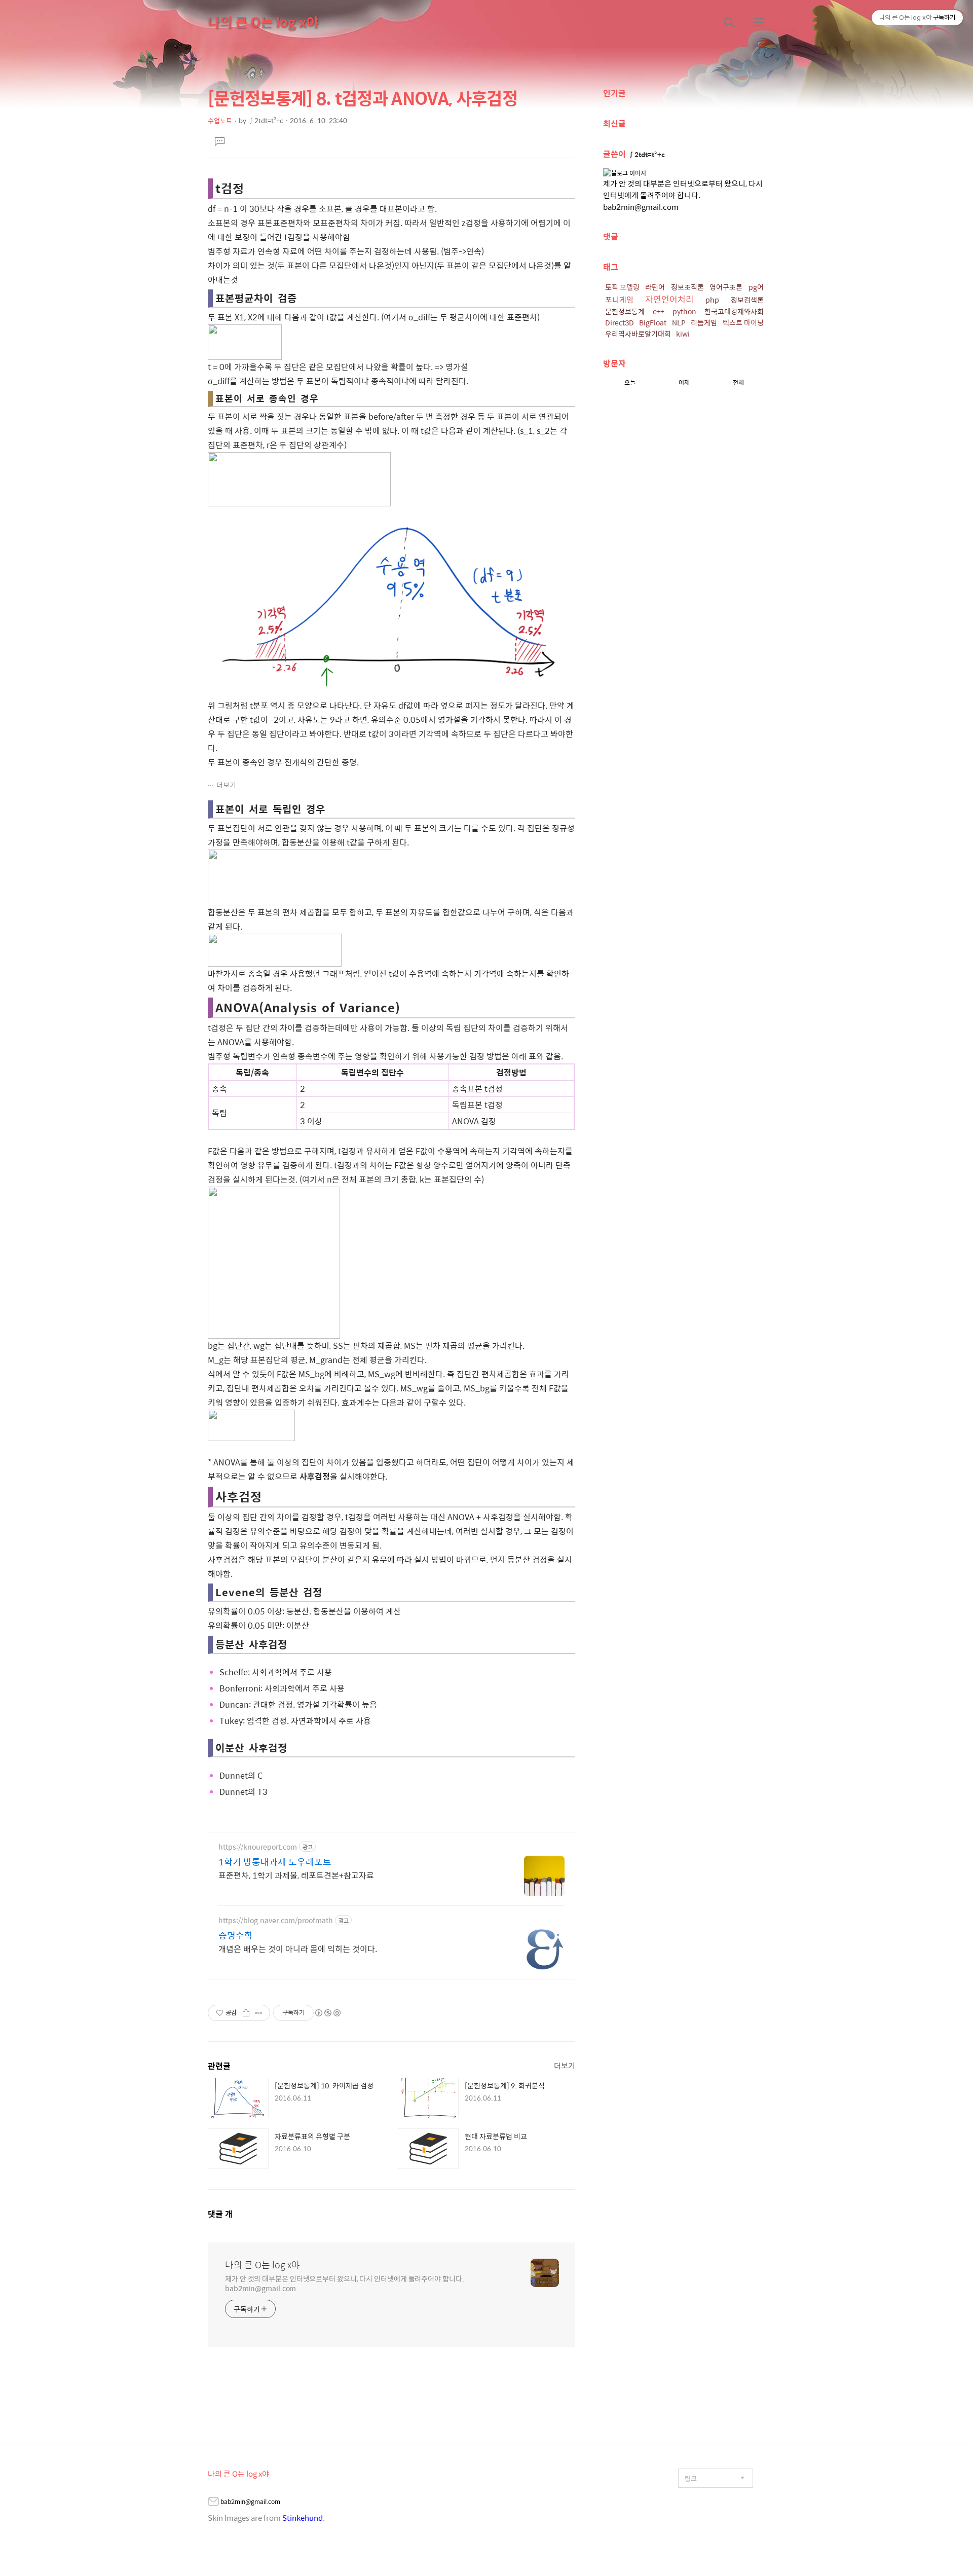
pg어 (756, 287)
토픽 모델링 (622, 287)
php (712, 300)
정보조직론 (687, 287)
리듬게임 (704, 322)
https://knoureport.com (258, 1847)
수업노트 (220, 120)
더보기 (226, 785)
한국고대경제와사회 (734, 311)
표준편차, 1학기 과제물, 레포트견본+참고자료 (296, 1875)
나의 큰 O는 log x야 (263, 22)
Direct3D (620, 322)
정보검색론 (747, 300)
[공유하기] (246, 2013)
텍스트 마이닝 (743, 322)
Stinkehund (303, 2517)
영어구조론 (726, 287)
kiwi (683, 334)
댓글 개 (220, 2214)
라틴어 (655, 287)
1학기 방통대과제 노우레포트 (275, 1862)
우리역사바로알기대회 (638, 334)
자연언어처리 (669, 299)
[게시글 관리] (259, 2013)
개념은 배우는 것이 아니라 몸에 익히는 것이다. (298, 1948)
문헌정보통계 (625, 311)
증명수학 (236, 1935)
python (684, 311)
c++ (659, 311)
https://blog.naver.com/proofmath (276, 1920)
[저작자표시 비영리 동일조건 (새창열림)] (327, 2013)
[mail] (213, 2503)
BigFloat (653, 322)
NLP (679, 322)
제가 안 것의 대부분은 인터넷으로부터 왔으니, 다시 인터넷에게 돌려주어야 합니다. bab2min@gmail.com (345, 2283)
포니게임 (619, 299)
